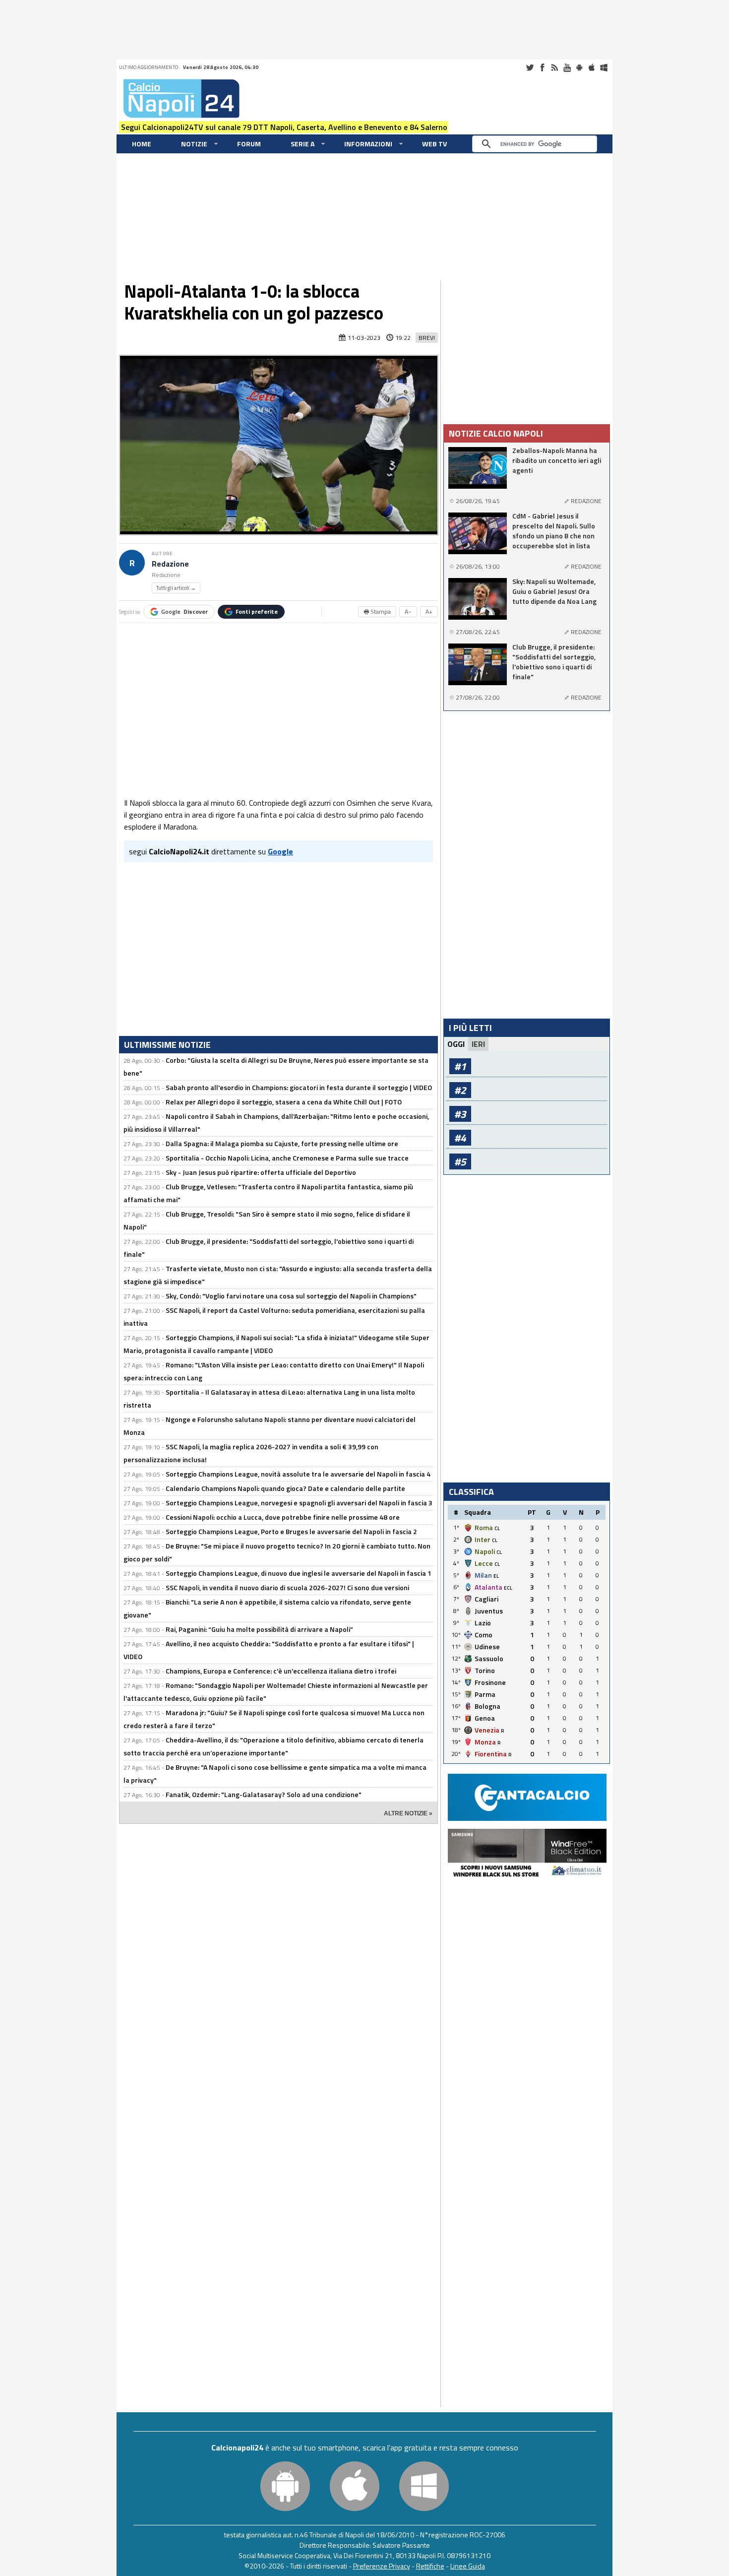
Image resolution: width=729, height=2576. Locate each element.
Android (579, 67)
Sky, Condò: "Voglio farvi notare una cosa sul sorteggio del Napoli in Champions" (291, 1296)
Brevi (427, 338)
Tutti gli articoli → (176, 588)
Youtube (567, 67)
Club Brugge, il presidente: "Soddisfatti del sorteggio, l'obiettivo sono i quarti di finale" (554, 662)
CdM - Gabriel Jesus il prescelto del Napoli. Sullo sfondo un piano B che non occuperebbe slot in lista (554, 531)
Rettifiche (430, 2566)
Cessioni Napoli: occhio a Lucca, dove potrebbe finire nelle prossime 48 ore (283, 1517)
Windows (604, 67)
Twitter (530, 67)
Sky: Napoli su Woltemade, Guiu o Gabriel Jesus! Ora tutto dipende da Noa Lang (554, 591)
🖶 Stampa (377, 612)
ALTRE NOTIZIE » (408, 1813)
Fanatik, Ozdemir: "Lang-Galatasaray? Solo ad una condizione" (264, 1794)
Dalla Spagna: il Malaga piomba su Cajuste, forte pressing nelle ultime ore (282, 1143)
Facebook (542, 67)
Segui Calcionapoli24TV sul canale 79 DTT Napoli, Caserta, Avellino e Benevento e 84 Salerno (284, 127)
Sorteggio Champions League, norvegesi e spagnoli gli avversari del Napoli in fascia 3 (299, 1503)
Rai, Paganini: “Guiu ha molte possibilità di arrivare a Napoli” (259, 1629)
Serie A (303, 144)
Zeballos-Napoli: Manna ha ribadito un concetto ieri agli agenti (557, 460)
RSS (554, 67)
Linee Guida (468, 2566)
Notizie (194, 144)
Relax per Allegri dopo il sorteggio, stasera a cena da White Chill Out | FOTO (284, 1102)
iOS (592, 67)
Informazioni (368, 144)
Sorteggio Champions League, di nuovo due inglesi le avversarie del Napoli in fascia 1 (299, 1573)
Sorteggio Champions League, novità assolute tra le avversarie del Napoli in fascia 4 (298, 1474)
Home (142, 144)
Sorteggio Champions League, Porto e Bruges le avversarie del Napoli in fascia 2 (291, 1531)
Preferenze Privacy (382, 2566)
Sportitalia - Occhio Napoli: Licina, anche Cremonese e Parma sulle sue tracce (287, 1158)
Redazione (170, 564)
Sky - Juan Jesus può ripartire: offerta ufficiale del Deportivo (261, 1172)
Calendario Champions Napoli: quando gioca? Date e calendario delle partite (285, 1488)
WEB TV (434, 144)
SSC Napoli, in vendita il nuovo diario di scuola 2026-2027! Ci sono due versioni (287, 1587)
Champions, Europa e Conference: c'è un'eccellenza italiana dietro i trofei (281, 1671)
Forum (249, 144)
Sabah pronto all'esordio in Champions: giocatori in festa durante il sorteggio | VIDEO (299, 1087)
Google (184, 612)
